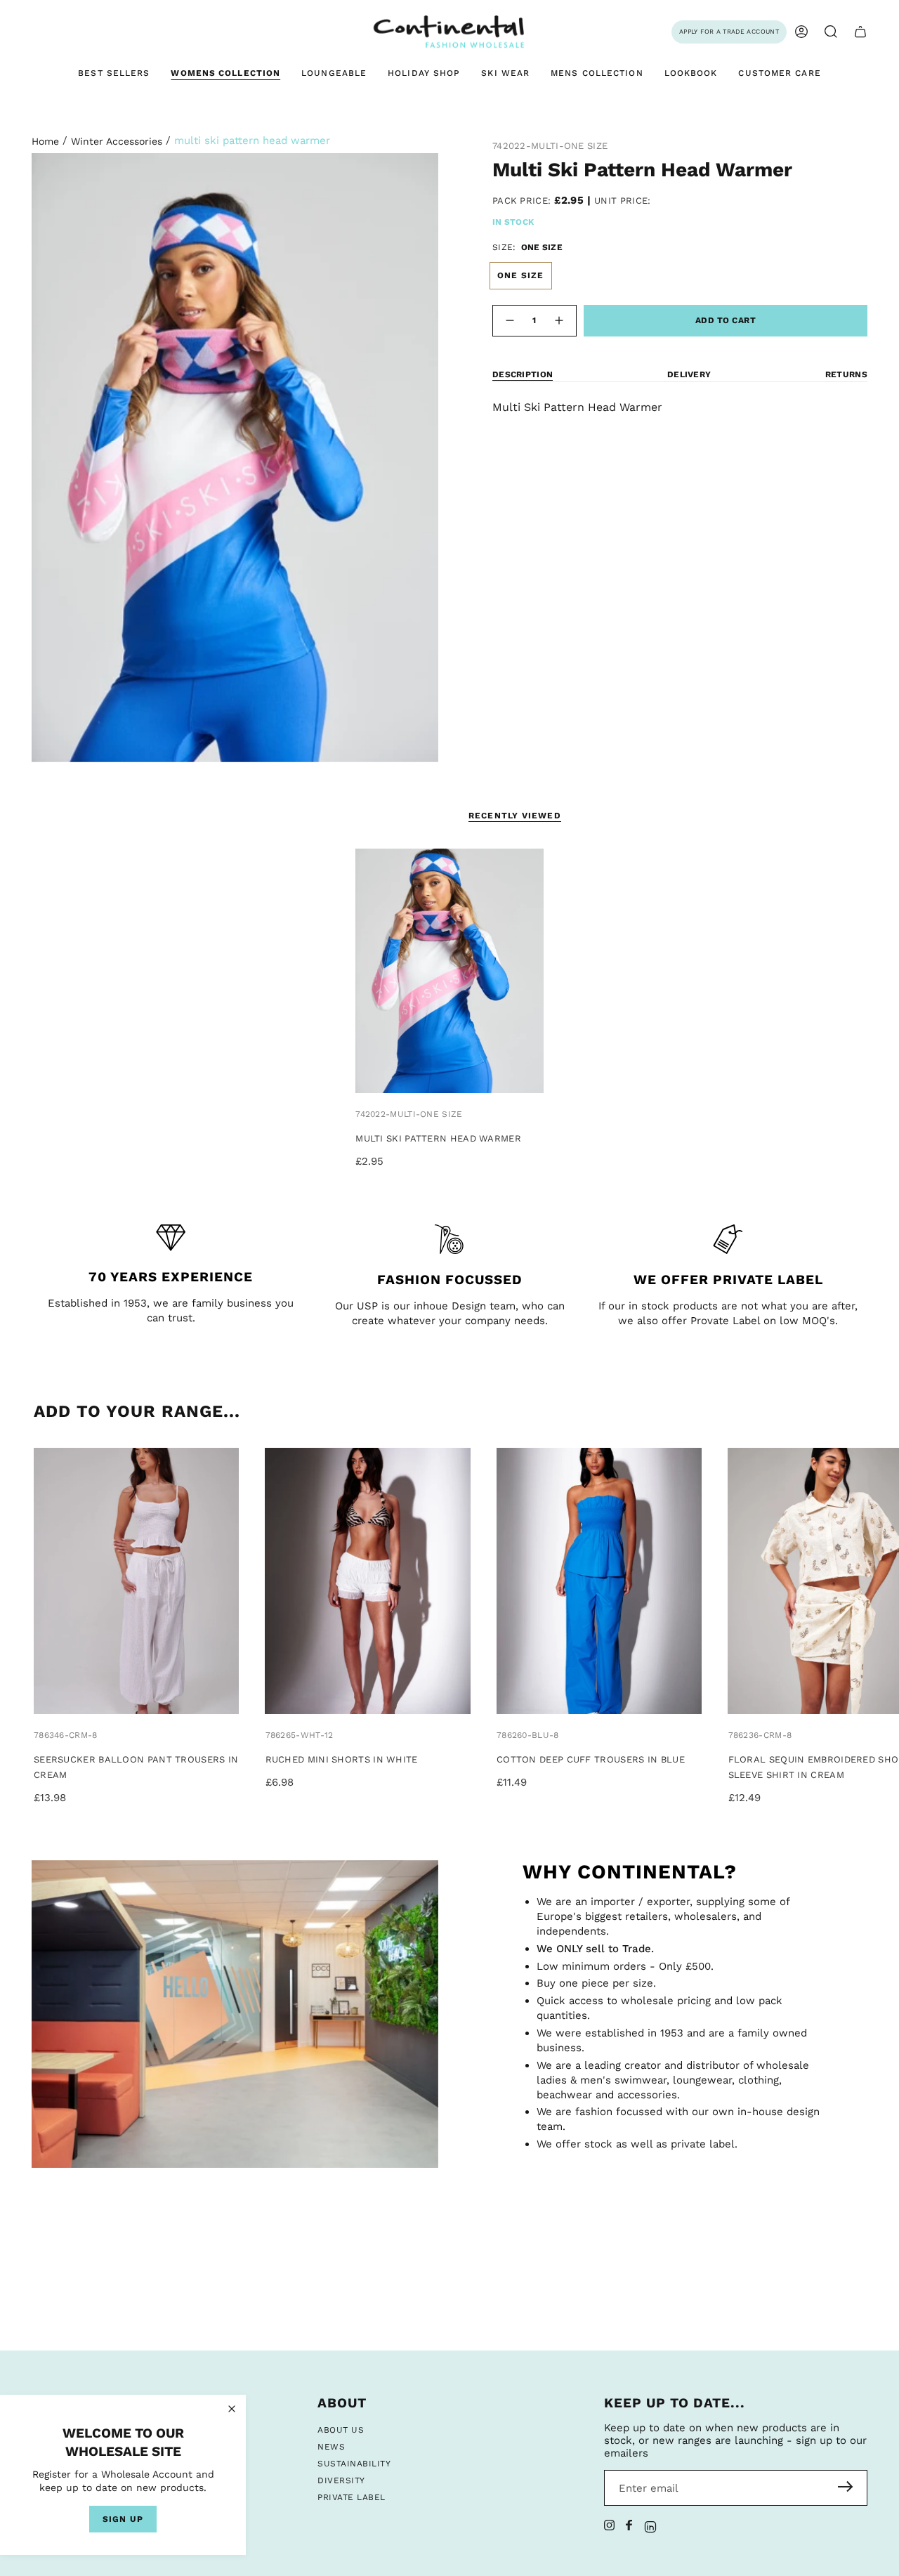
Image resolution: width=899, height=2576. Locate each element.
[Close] (232, 2409)
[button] (831, 32)
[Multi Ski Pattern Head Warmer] (449, 971)
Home (45, 141)
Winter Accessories (117, 141)
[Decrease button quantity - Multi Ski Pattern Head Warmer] (509, 321)
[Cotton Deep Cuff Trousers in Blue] (599, 1581)
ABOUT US (341, 2430)
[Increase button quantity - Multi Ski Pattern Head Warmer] (560, 321)
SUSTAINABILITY (354, 2464)
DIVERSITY (341, 2480)
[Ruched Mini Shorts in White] (368, 1581)
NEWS (331, 2447)
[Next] (883, 1582)
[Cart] (860, 32)
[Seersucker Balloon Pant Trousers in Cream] (136, 1581)
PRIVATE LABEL (351, 2497)
